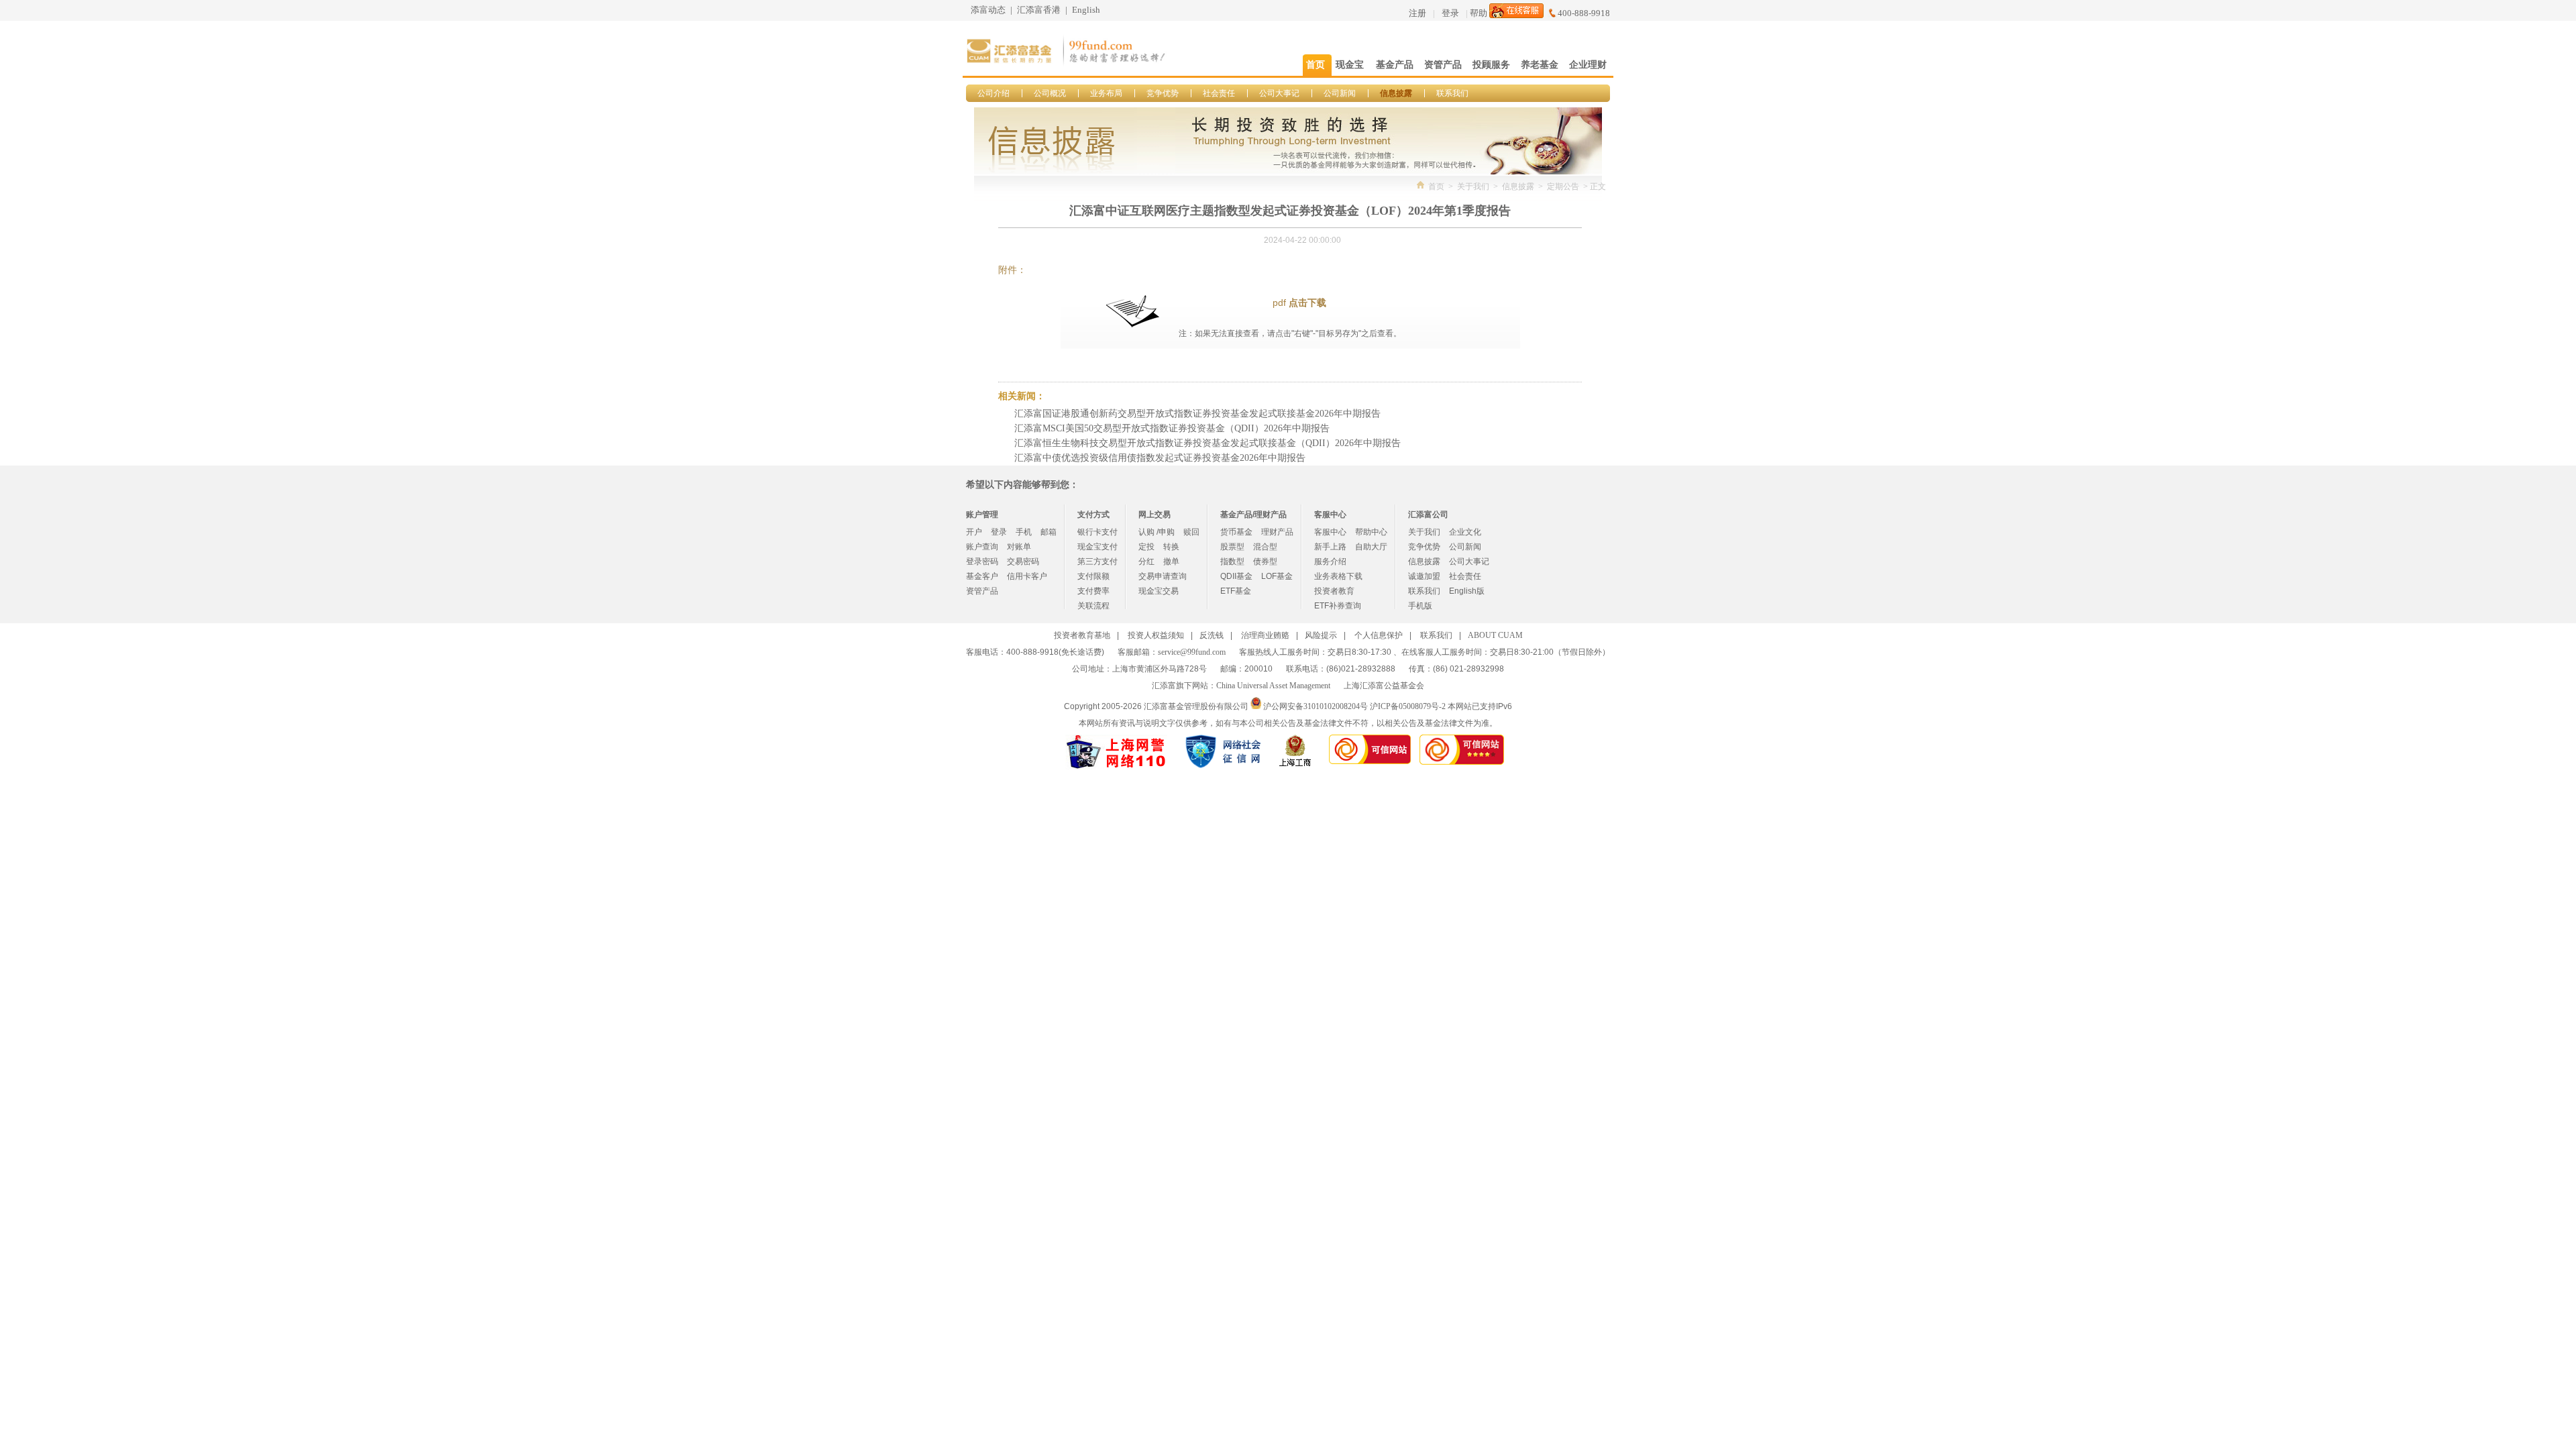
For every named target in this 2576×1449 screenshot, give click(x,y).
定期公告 (1563, 186)
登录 (1450, 13)
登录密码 (982, 561)
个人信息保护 (1379, 635)
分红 (1146, 561)
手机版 (1420, 606)
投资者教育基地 (1082, 635)
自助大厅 (1371, 547)
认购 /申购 (1157, 532)
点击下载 (1307, 303)
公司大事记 (1279, 93)
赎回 (1191, 532)
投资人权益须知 (1156, 635)
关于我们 (1473, 186)
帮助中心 (1371, 532)
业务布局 (1106, 93)
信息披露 (1396, 93)
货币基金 (1236, 532)
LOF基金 (1277, 576)
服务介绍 (1330, 561)
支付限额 (1093, 576)
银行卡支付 (1097, 532)
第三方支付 (1097, 561)
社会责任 (1219, 93)
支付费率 (1093, 591)
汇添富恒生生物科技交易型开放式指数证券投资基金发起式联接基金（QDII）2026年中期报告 (1207, 443)
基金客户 (982, 576)
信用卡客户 (1027, 576)
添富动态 (988, 10)
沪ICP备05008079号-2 (1408, 706)
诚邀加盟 (1424, 576)
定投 (1146, 547)
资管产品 (982, 591)
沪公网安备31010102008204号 (1316, 706)
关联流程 (1093, 606)
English (1086, 10)
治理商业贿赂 (1265, 635)
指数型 (1232, 561)
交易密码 (1023, 561)
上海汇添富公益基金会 (1384, 686)
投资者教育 (1334, 591)
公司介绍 (994, 93)
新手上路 (1330, 547)
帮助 (1479, 13)
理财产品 (1277, 532)
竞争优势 (1163, 93)
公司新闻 (1340, 93)
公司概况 (1050, 93)
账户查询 (982, 547)
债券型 (1265, 561)
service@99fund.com (1192, 652)
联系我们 (1452, 93)
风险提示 (1321, 635)
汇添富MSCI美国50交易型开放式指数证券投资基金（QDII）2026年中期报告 (1172, 428)
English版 (1467, 591)
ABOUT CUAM (1495, 635)
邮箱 (1049, 532)
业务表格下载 (1338, 576)
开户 (974, 532)
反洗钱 (1212, 635)
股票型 (1232, 547)
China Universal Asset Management (1273, 686)
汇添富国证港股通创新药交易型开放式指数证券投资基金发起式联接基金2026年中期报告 (1197, 414)
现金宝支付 (1097, 547)
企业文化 (1465, 532)
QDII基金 (1236, 576)
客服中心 (1330, 532)
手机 (1024, 532)
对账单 (1019, 547)
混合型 (1265, 547)
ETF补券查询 (1338, 606)
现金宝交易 (1159, 591)
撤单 (1171, 561)
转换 (1171, 547)
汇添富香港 (1039, 10)
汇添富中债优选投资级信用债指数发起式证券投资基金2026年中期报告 (1160, 458)
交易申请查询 (1163, 576)
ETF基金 (1236, 591)
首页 (1436, 186)
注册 (1417, 13)
